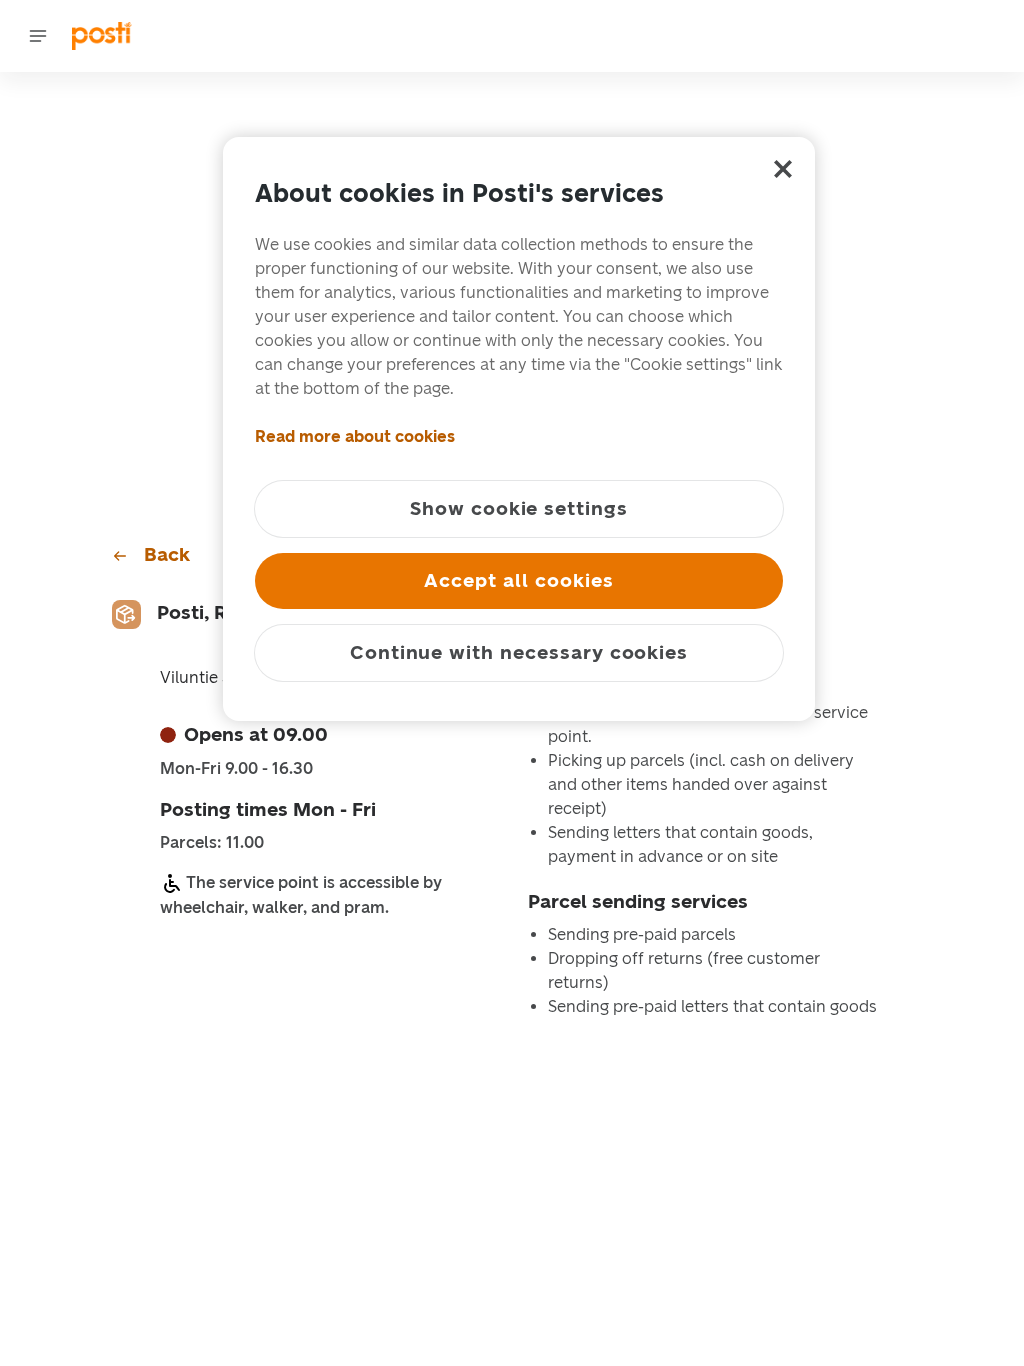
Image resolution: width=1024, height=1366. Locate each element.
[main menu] (38, 36)
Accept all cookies (518, 580)
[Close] (783, 169)
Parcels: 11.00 (212, 843)
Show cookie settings (519, 508)
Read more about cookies (355, 436)
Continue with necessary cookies (519, 652)
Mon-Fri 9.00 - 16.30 (236, 769)
